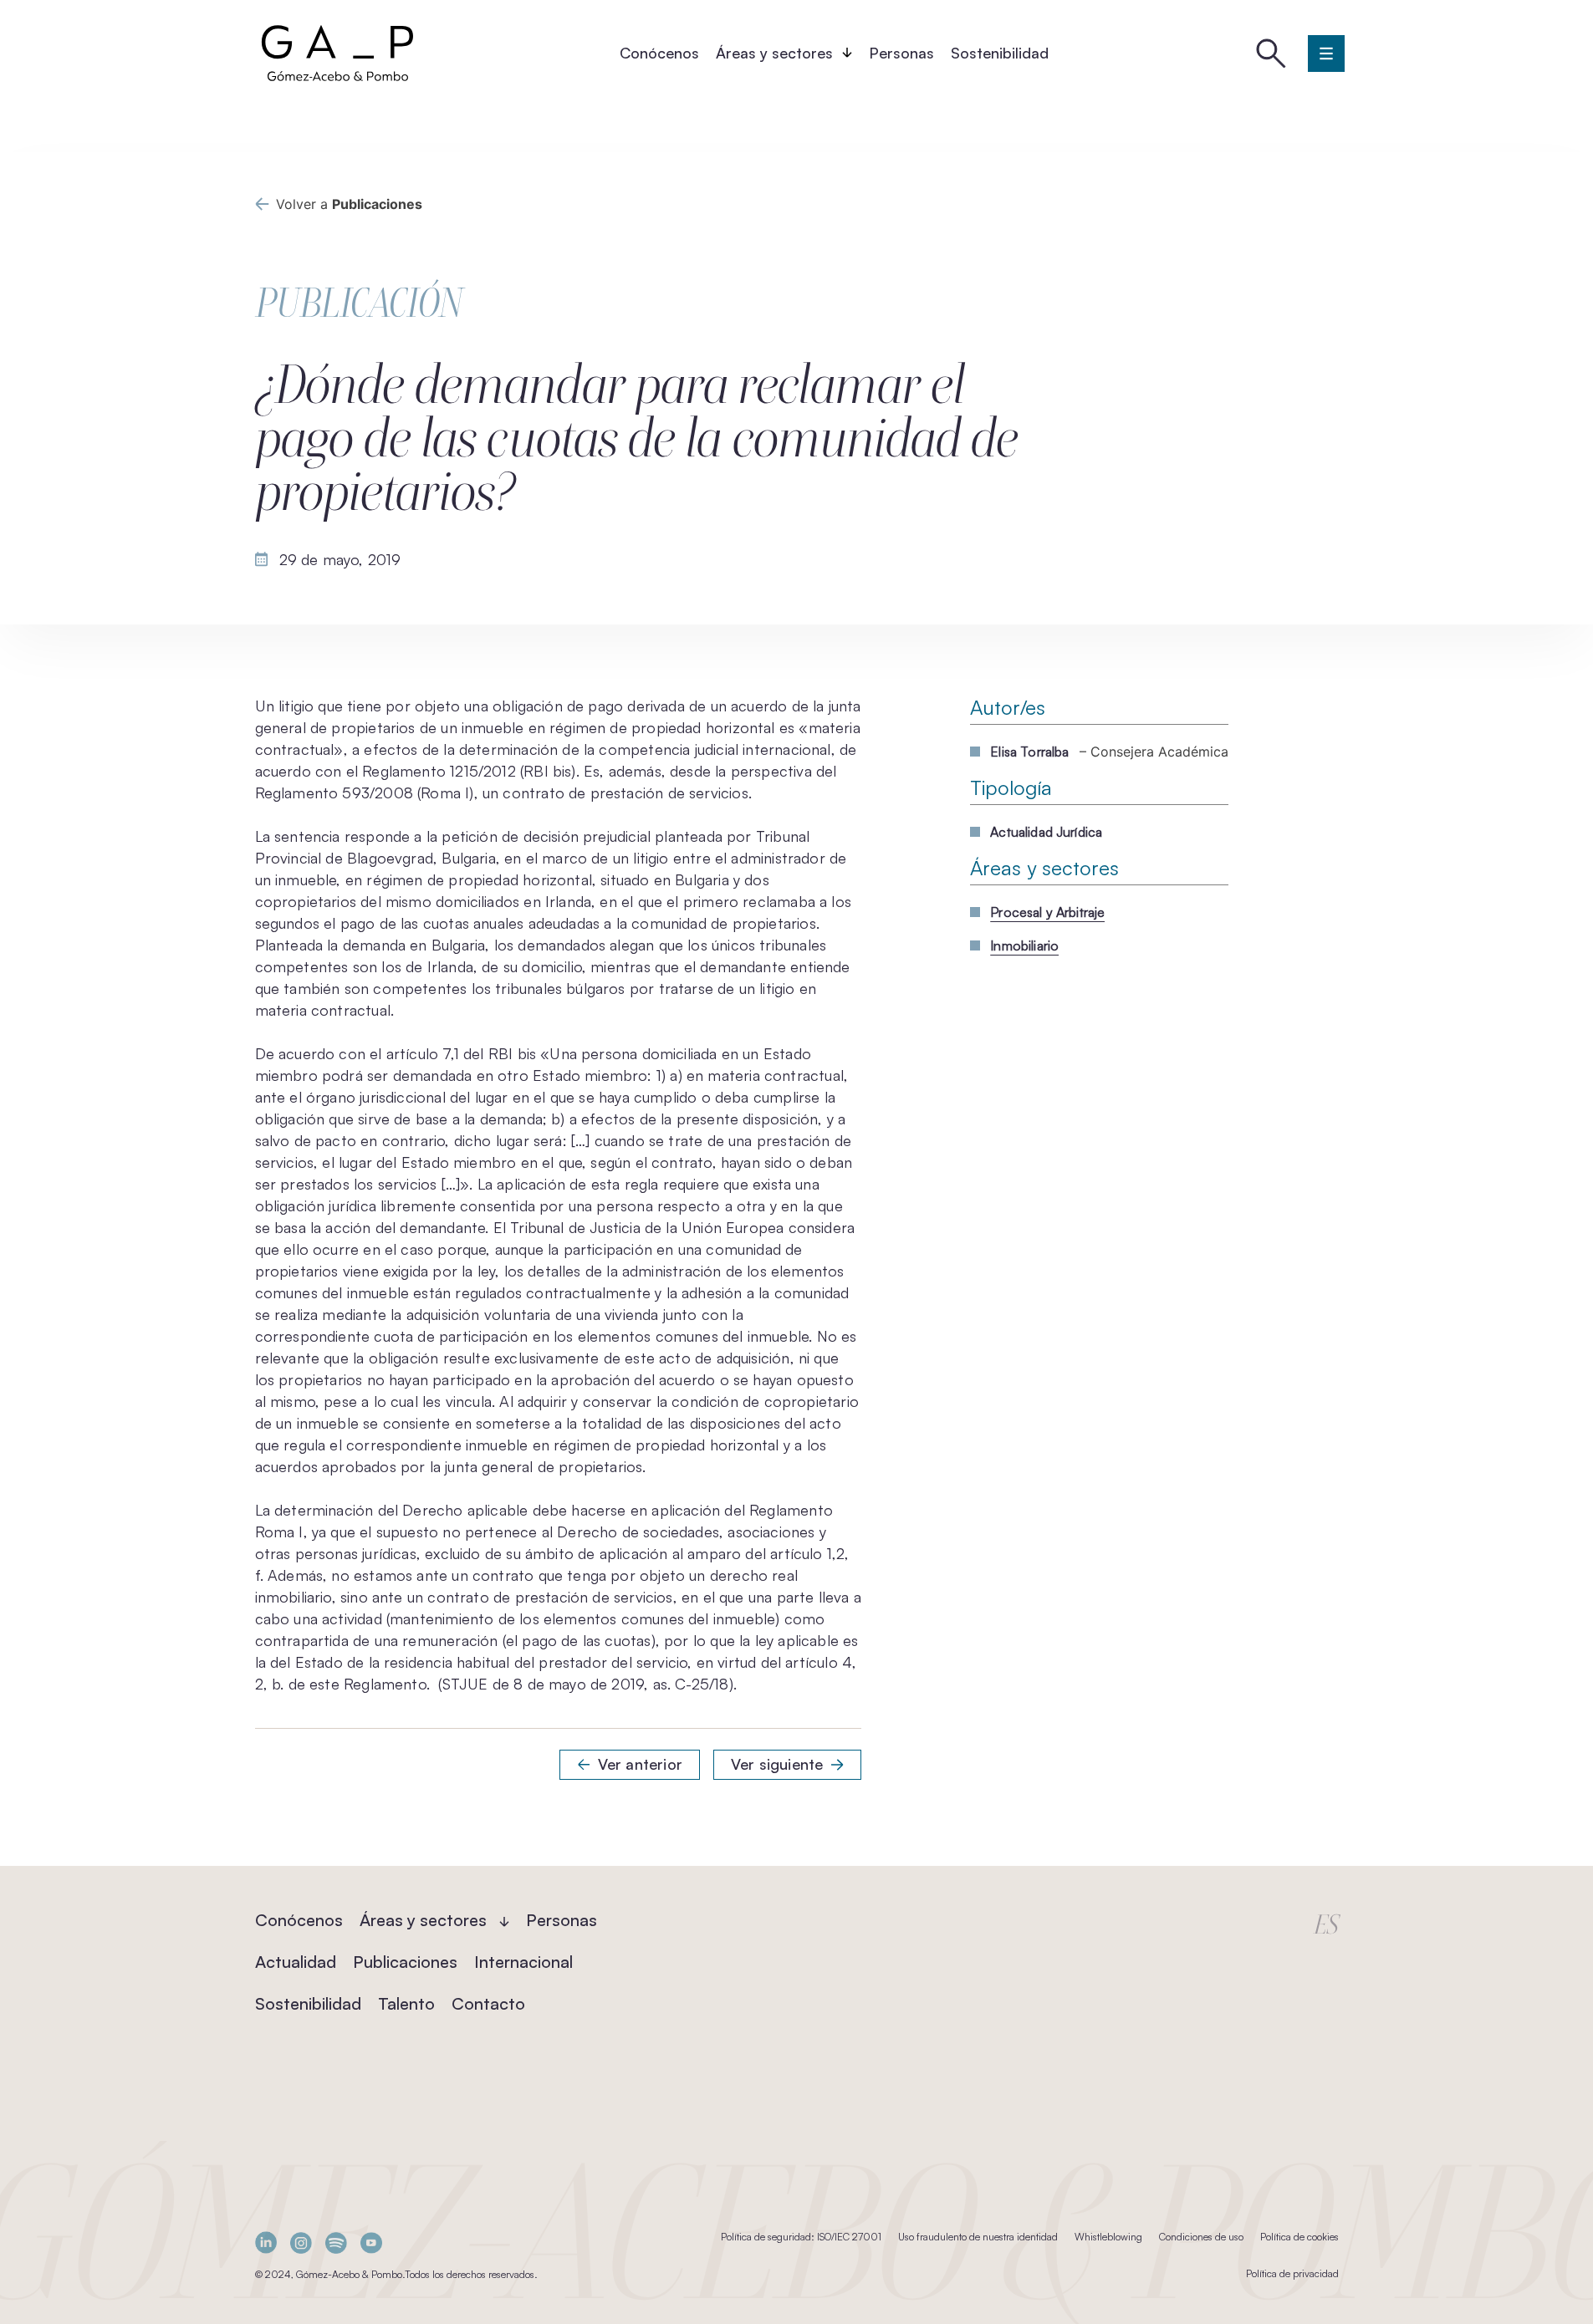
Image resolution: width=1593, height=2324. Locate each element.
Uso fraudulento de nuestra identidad (978, 2237)
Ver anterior (640, 1764)
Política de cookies (1299, 2237)
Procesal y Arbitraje (1047, 912)
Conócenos (659, 53)
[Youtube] (371, 2242)
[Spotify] (336, 2242)
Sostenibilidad (1000, 53)
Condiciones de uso (1201, 2237)
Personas (901, 53)
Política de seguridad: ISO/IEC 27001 (801, 2237)
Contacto (488, 2003)
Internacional (523, 1962)
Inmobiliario (1024, 945)
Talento (406, 2003)
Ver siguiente (777, 1764)
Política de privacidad (1292, 2273)
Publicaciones (405, 1962)
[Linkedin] (266, 2242)
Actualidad (296, 1962)
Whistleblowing (1108, 2237)
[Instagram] (301, 2242)
